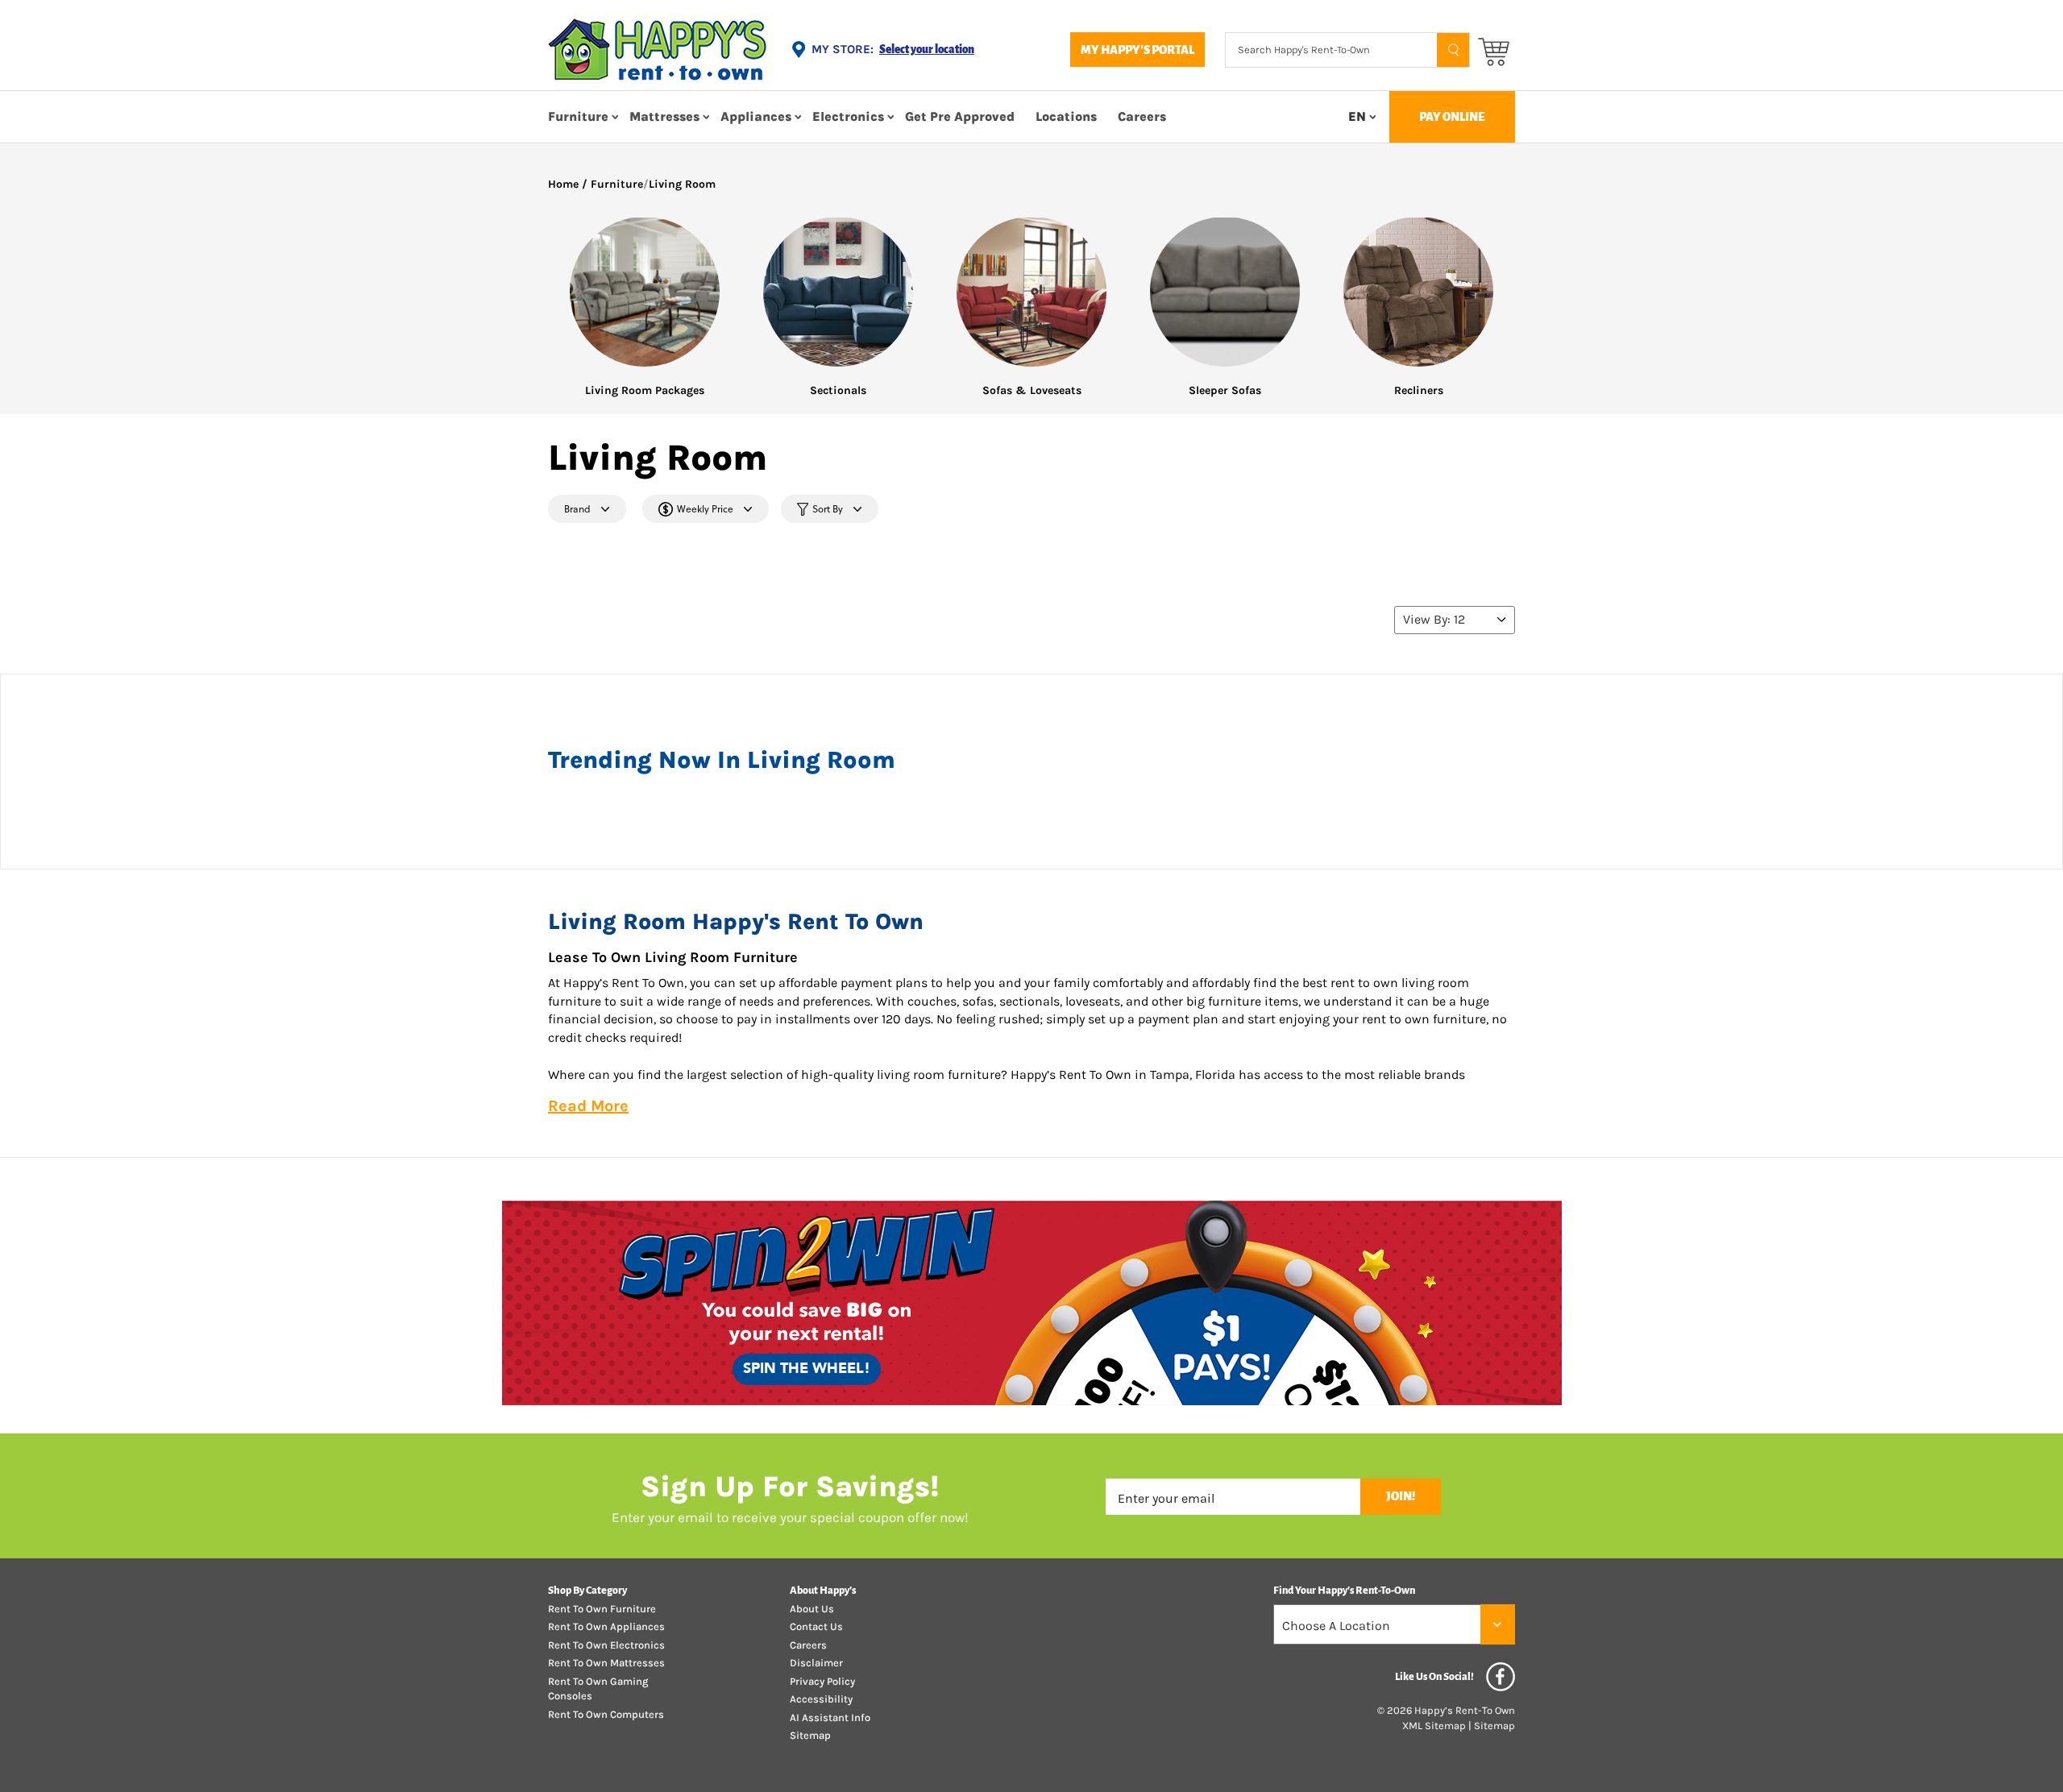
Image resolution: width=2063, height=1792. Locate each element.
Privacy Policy (822, 1681)
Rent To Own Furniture (602, 1609)
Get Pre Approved (960, 116)
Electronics (848, 116)
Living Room (682, 184)
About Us (812, 1609)
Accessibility (821, 1699)
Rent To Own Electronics (606, 1645)
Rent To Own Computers (606, 1714)
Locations (1066, 116)
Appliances (756, 116)
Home (563, 184)
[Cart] (1494, 50)
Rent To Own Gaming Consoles (598, 1689)
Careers (1142, 116)
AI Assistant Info (830, 1717)
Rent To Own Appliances (606, 1626)
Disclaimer (816, 1663)
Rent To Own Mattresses (606, 1663)
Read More (588, 1106)
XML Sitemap (1434, 1726)
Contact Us (816, 1626)
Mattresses (664, 116)
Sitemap (810, 1735)
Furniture (578, 116)
